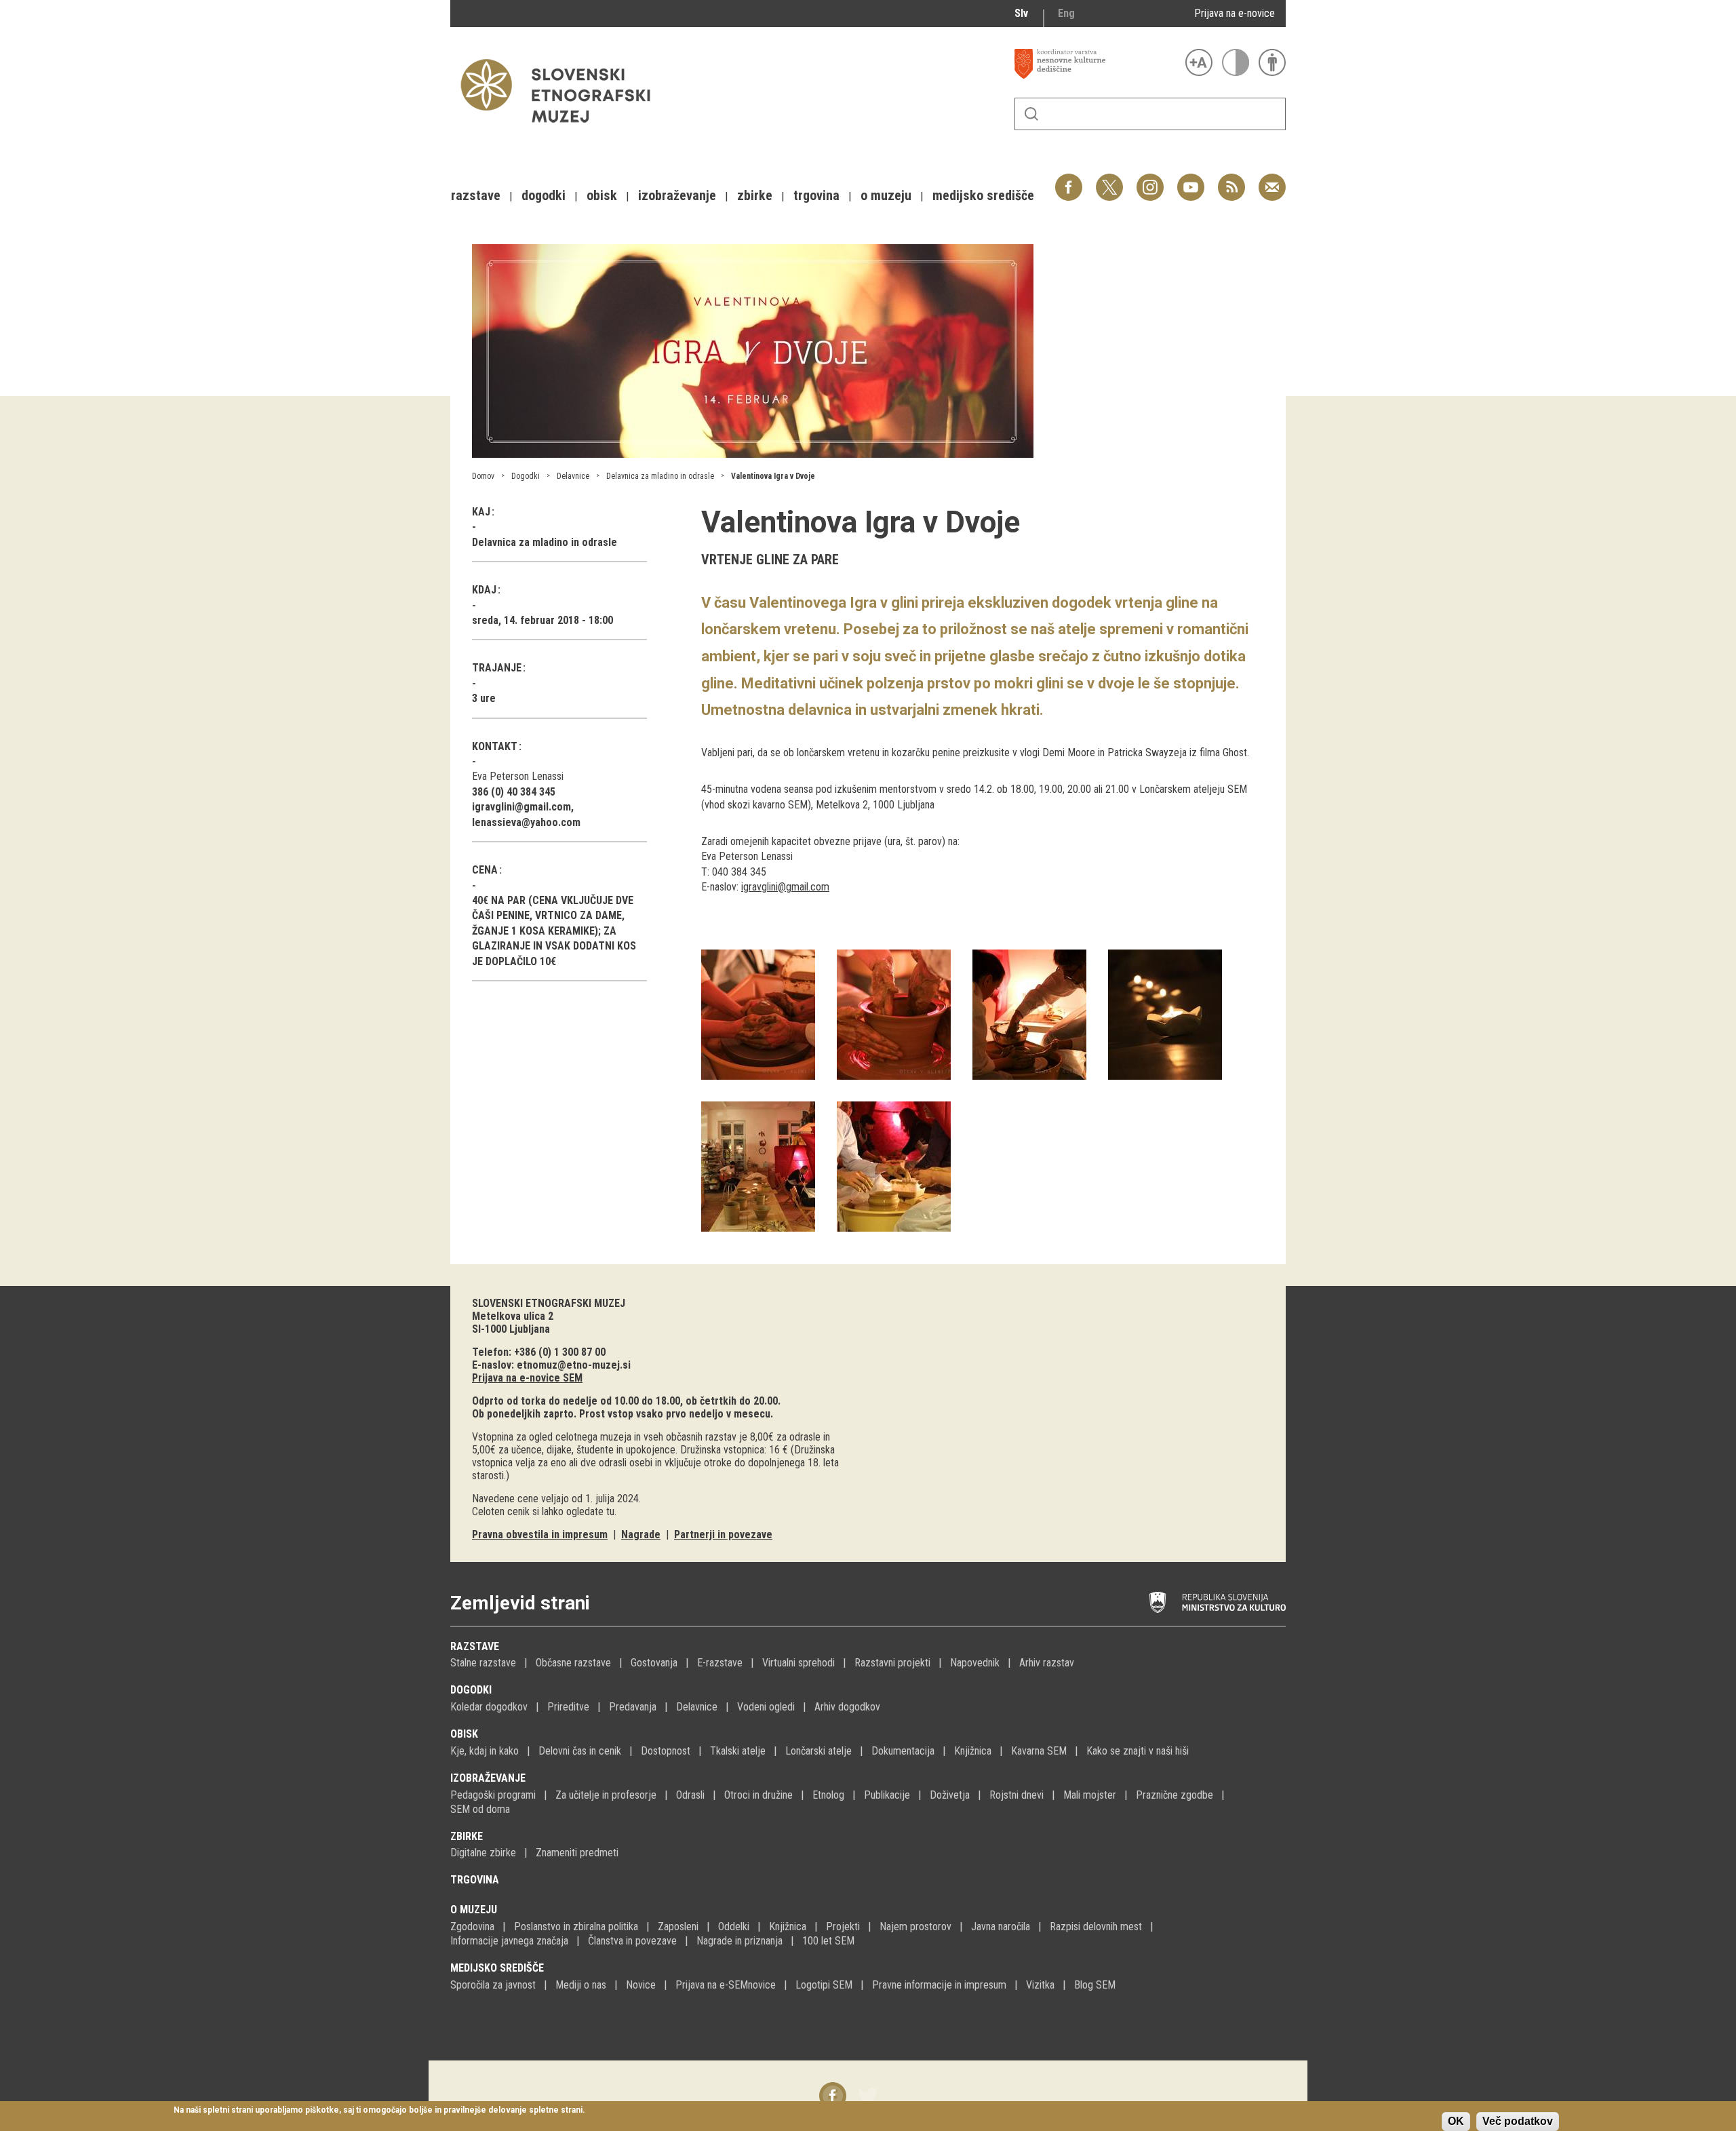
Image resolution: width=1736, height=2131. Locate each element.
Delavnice (573, 476)
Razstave (475, 1646)
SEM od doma (480, 1809)
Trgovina (475, 1880)
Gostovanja (654, 1663)
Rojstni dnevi (1017, 1795)
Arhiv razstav (1047, 1663)
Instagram (1150, 180)
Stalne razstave (483, 1663)
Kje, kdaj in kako (485, 1751)
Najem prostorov (915, 1927)
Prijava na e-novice (1235, 13)
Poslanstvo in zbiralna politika (576, 1927)
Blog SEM (1095, 1985)
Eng (1066, 13)
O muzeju (474, 1910)
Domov (483, 476)
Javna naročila (1001, 1927)
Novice (641, 1985)
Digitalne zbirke (483, 1853)
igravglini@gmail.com (785, 887)
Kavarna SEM (1039, 1751)
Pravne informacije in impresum (939, 1985)
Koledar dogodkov (489, 1707)
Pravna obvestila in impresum (540, 1534)
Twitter (1109, 180)
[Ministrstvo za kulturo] (1218, 1603)
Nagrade (641, 1534)
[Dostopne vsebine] (1272, 62)
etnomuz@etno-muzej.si (574, 1365)
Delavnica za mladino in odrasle (660, 476)
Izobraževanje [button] (677, 195)
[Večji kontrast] (1236, 62)
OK (1456, 2121)
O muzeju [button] (886, 195)
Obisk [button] (602, 195)
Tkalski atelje (738, 1751)
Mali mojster (1090, 1795)
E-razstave (720, 1663)
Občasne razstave (573, 1663)
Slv (1021, 13)
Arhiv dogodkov (847, 1707)
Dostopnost (666, 1751)
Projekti (843, 1927)
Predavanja (633, 1707)
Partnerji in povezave (723, 1534)
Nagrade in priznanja (739, 1941)
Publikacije (887, 1795)
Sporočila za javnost (493, 1985)
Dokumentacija (903, 1751)
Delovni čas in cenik (580, 1751)
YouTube (1191, 180)
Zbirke (467, 1836)
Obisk (464, 1734)
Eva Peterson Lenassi (518, 776)
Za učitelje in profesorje (606, 1795)
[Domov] (562, 129)
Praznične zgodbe (1175, 1795)
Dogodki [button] (544, 195)
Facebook (1069, 180)
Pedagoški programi (493, 1795)
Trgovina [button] (816, 195)
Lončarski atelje (818, 1751)
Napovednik (975, 1663)
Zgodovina (472, 1927)
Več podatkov (1518, 2121)
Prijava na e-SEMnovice (726, 1985)
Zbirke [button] (755, 195)
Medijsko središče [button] (983, 195)
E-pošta (1272, 180)
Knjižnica (973, 1751)
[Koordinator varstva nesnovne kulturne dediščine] (1097, 64)
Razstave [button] (476, 195)
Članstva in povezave (632, 1941)
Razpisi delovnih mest (1096, 1927)
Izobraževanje (488, 1778)
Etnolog (828, 1795)
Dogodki (526, 476)
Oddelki (734, 1927)
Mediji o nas (581, 1985)
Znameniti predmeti (577, 1853)
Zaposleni (678, 1927)
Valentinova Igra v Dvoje (773, 476)
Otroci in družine (758, 1795)
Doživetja (950, 1795)
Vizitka (1040, 1985)
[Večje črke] (1199, 62)
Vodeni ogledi (766, 1707)
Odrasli (690, 1795)
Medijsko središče (497, 1968)
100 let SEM (828, 1941)
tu (610, 1511)
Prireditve (568, 1707)
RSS (1228, 180)
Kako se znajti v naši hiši (1138, 1751)
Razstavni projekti (892, 1663)
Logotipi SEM (824, 1985)
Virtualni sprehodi (798, 1663)
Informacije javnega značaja (509, 1941)
